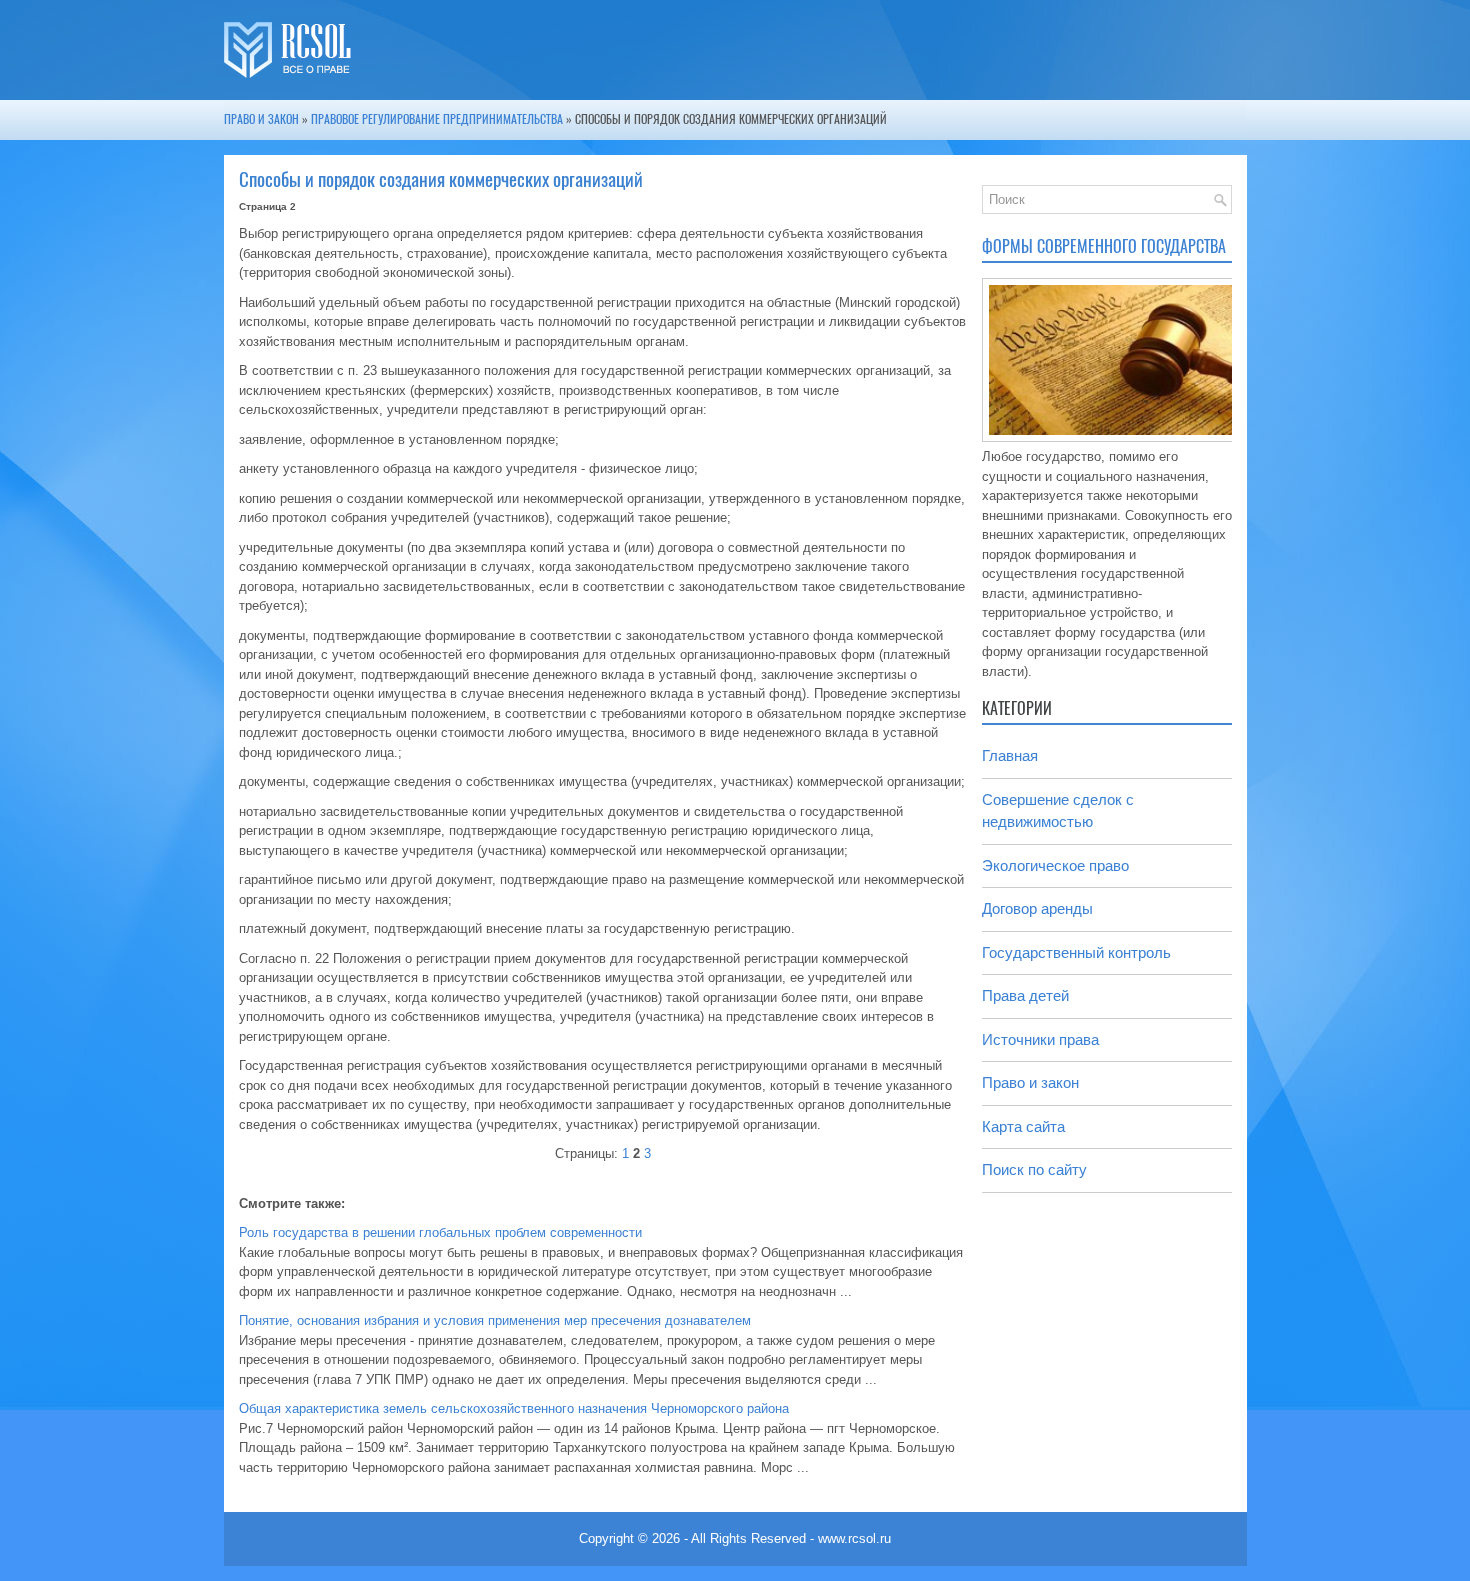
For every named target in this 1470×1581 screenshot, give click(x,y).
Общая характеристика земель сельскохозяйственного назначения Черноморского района (514, 1408)
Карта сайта (1023, 1126)
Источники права (1040, 1039)
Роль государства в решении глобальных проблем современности (440, 1232)
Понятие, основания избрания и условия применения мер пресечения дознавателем (495, 1320)
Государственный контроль (1076, 952)
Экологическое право (1055, 865)
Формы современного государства (1104, 246)
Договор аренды (1037, 908)
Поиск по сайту (1034, 1169)
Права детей (1025, 995)
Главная (1010, 755)
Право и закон (261, 119)
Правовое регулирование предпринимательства (437, 119)
